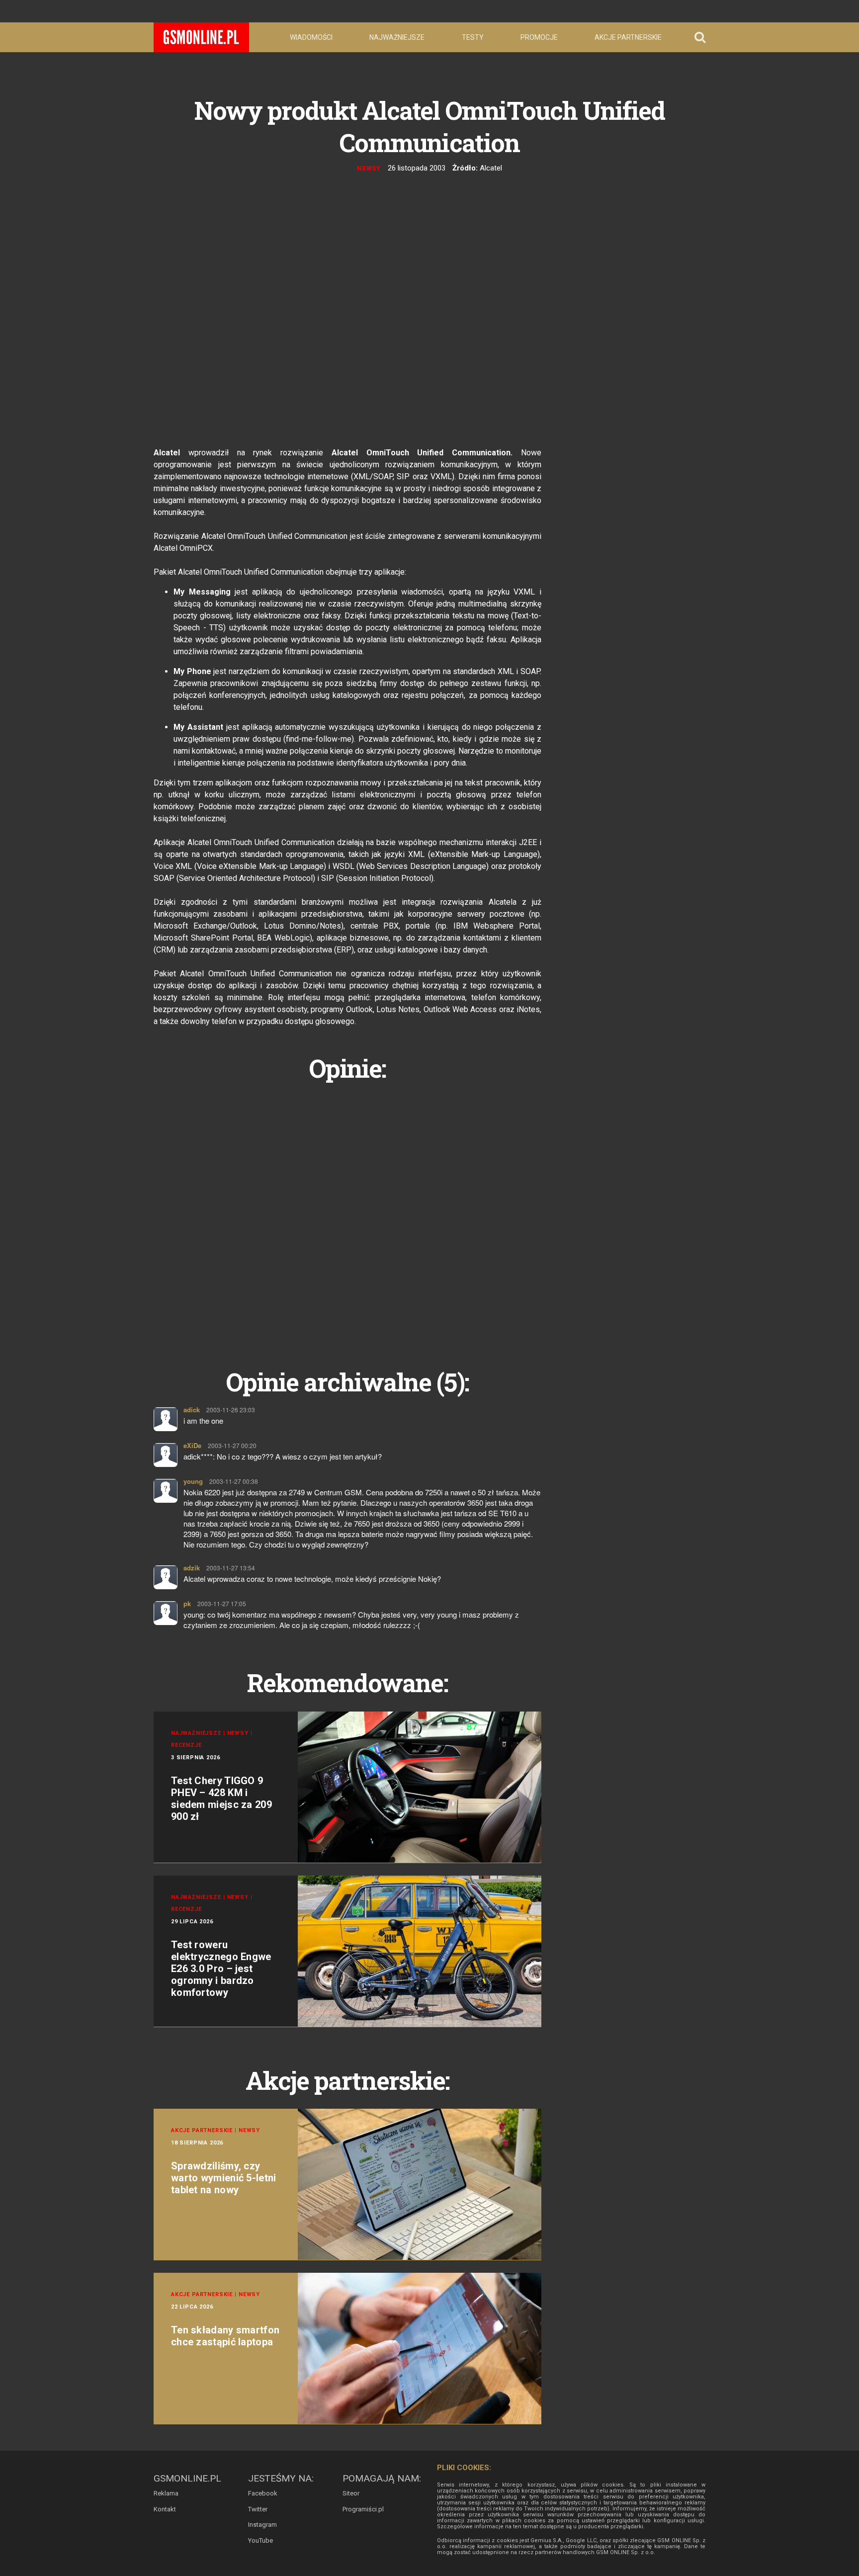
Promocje (539, 37)
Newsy (369, 168)
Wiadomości (311, 37)
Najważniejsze (397, 37)
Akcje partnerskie (628, 37)
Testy (473, 37)
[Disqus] (347, 1213)
